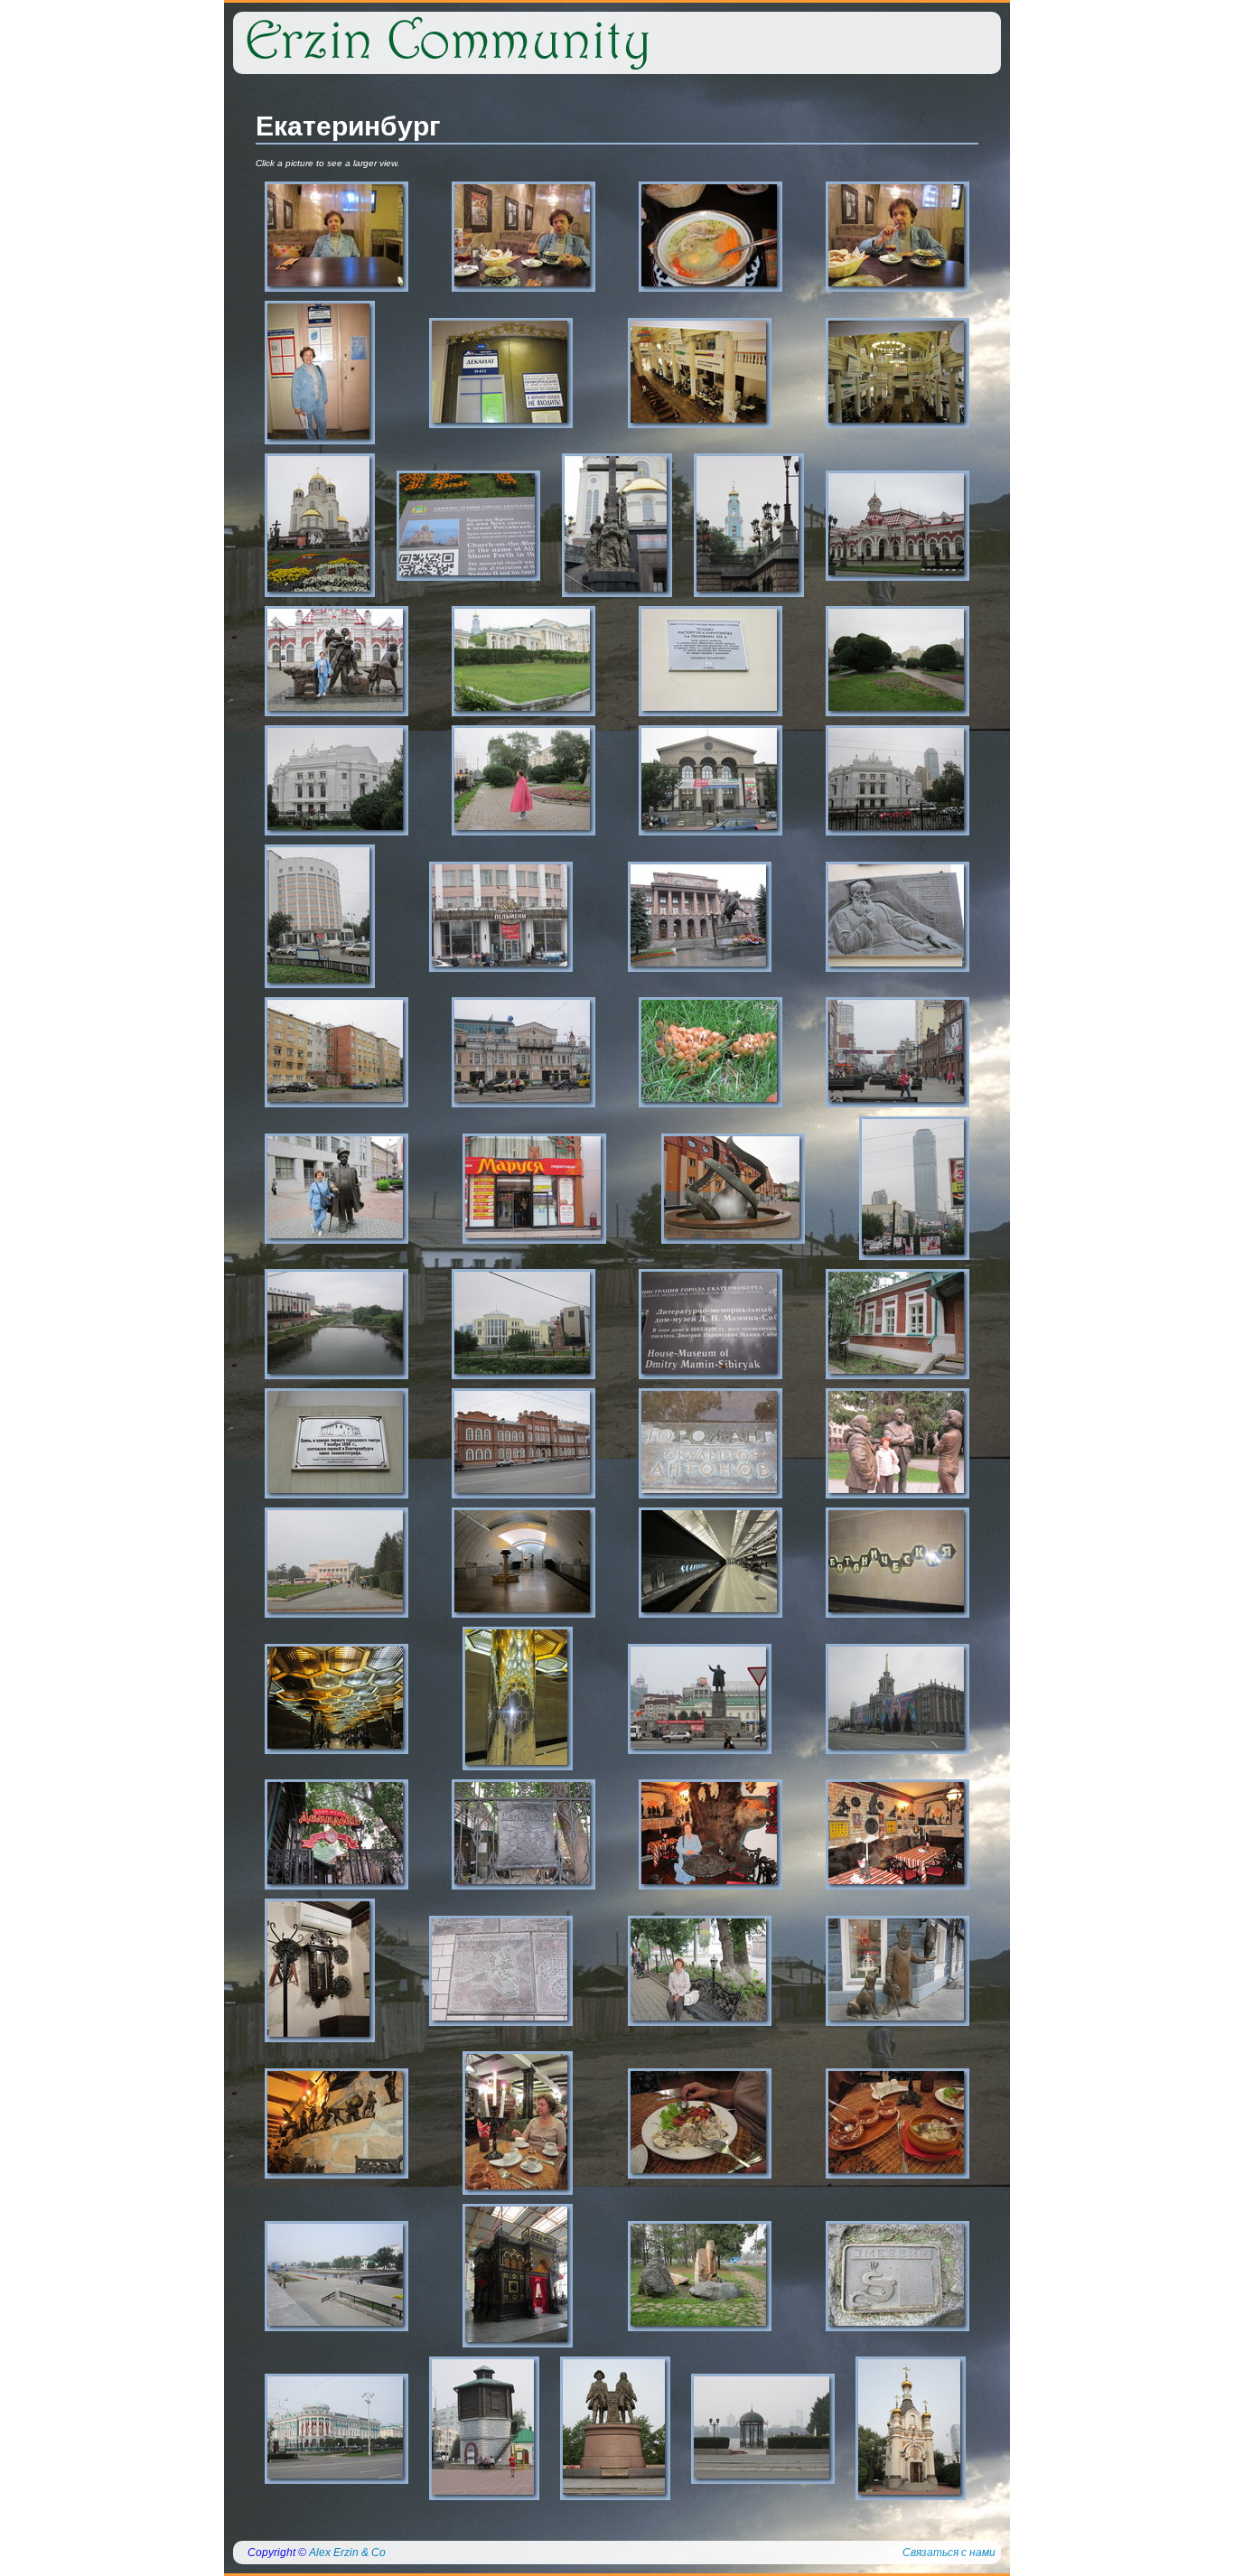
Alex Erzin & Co (347, 2553)
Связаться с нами (949, 2553)
